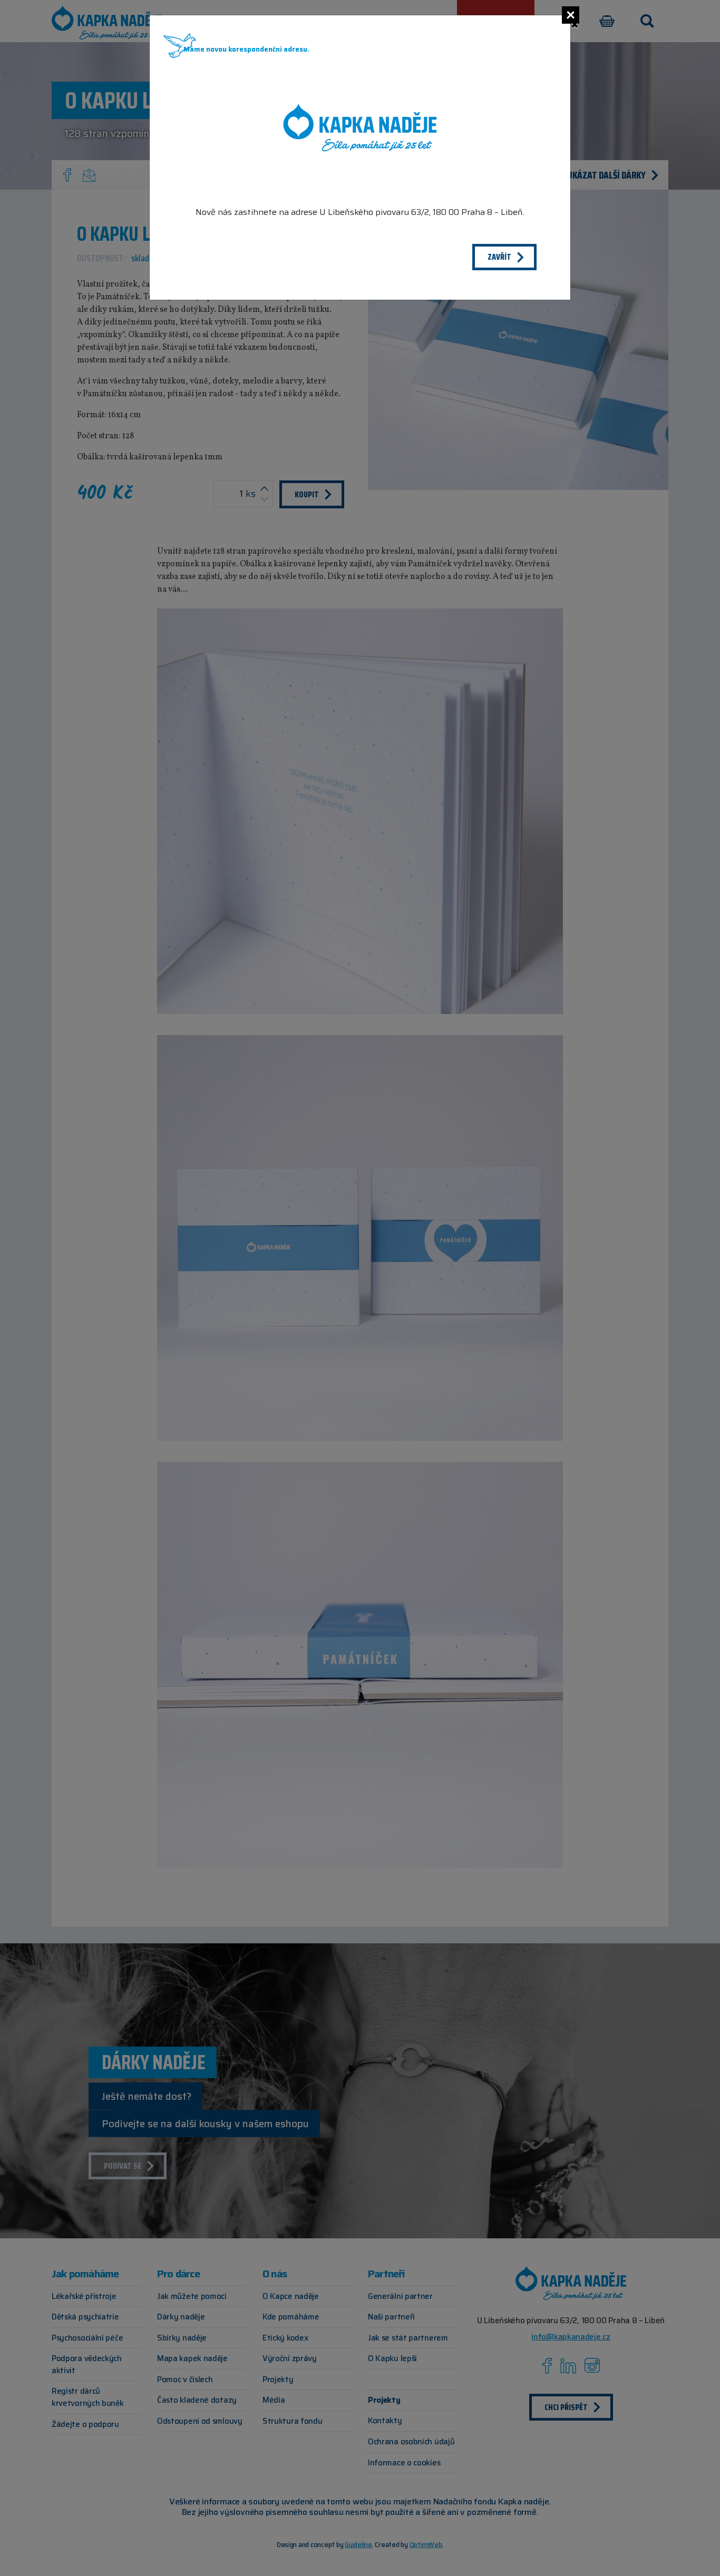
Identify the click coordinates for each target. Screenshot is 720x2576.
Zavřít (499, 257)
